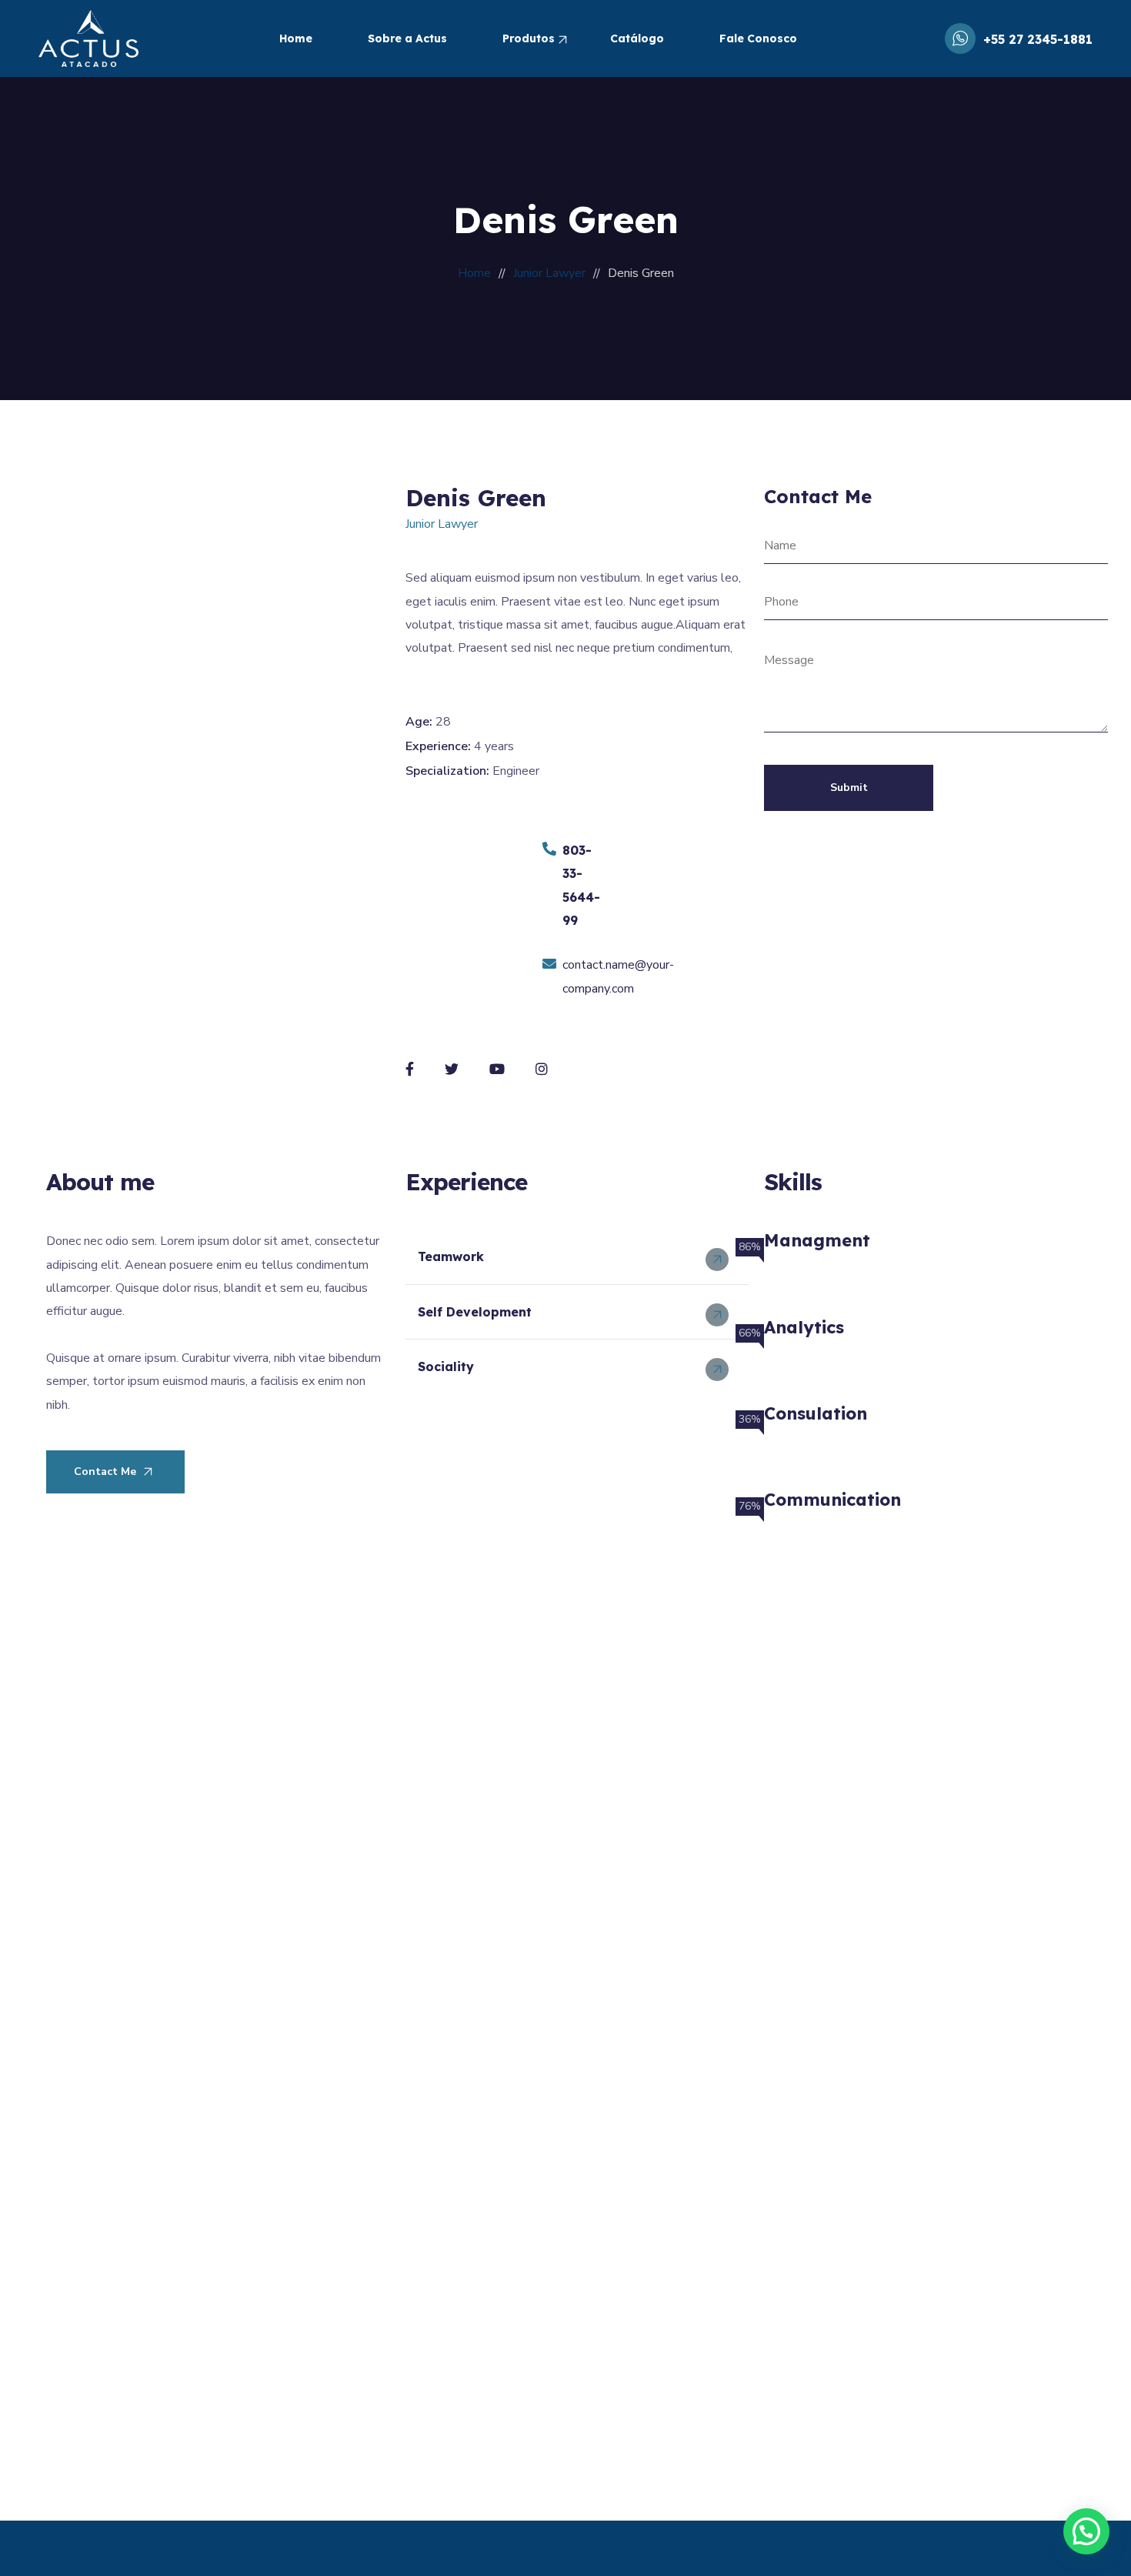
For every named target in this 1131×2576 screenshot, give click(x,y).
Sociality (446, 1366)
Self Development (475, 1312)
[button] (577, 1257)
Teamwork (451, 1256)
